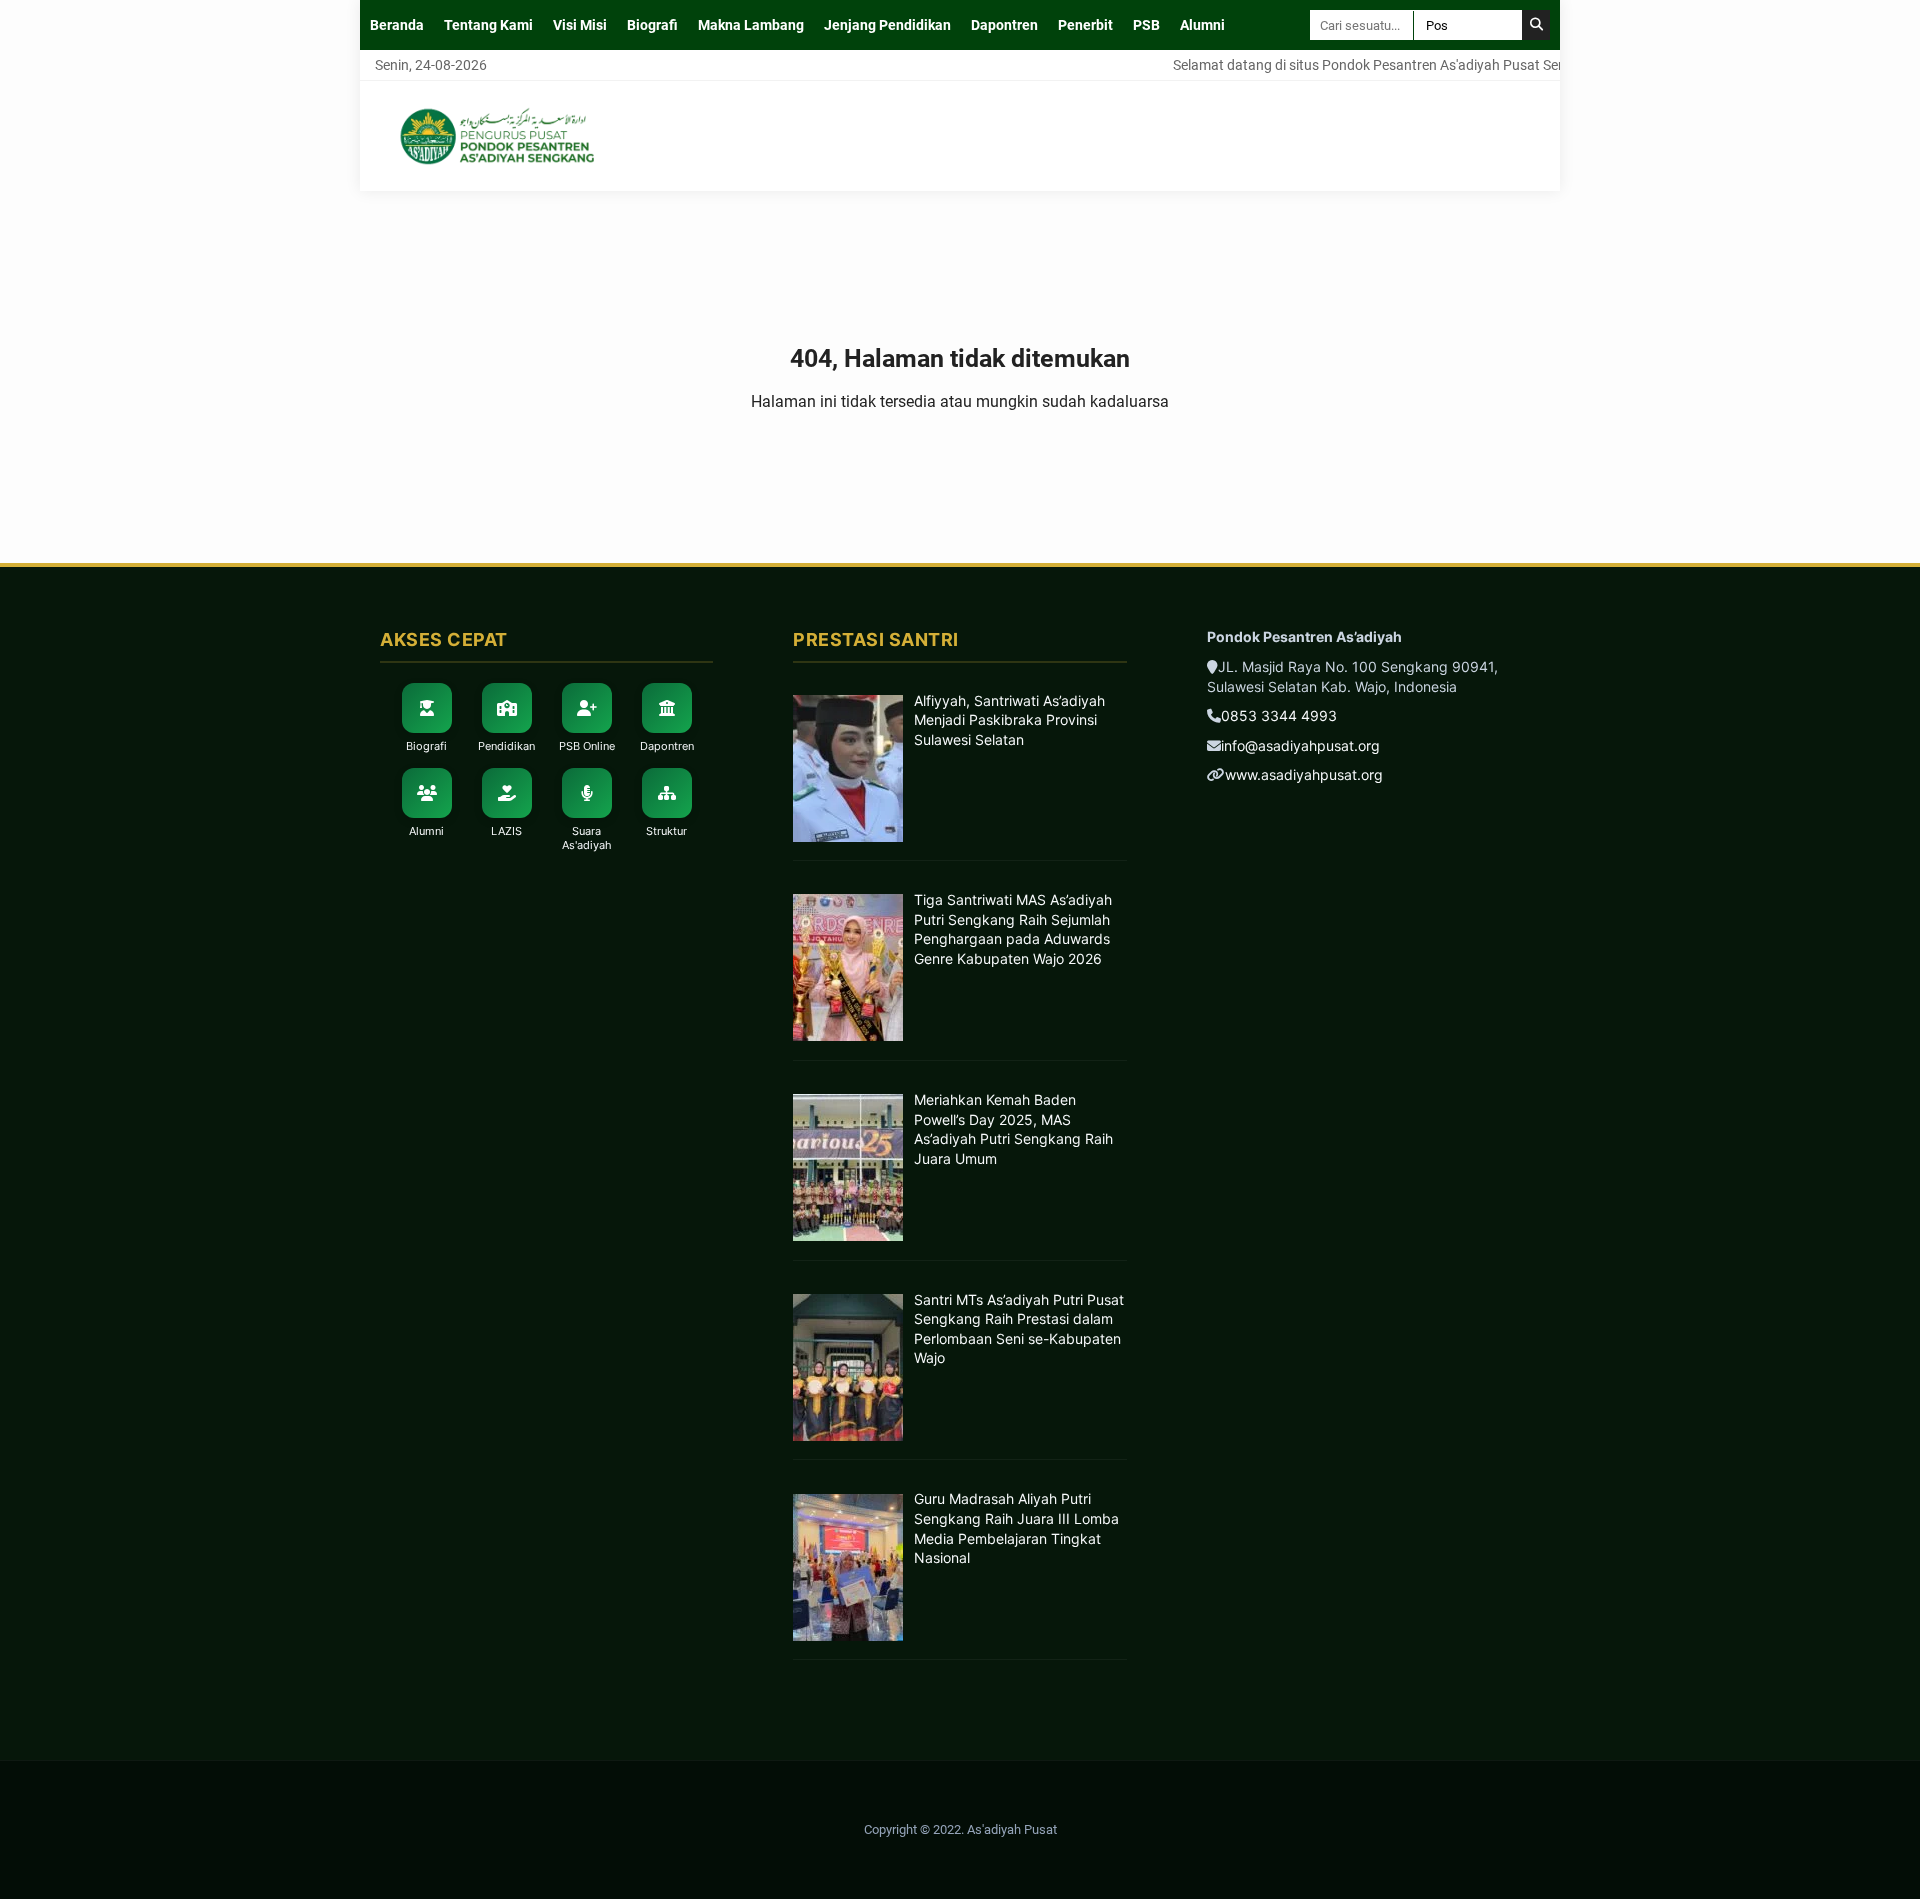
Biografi (652, 25)
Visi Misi (580, 25)
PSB (1146, 25)
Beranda (397, 25)
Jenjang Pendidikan (887, 25)
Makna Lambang (751, 25)
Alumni (1202, 25)
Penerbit (1085, 25)
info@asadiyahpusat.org (1300, 745)
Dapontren (1004, 25)
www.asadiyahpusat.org (1304, 774)
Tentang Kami (488, 25)
